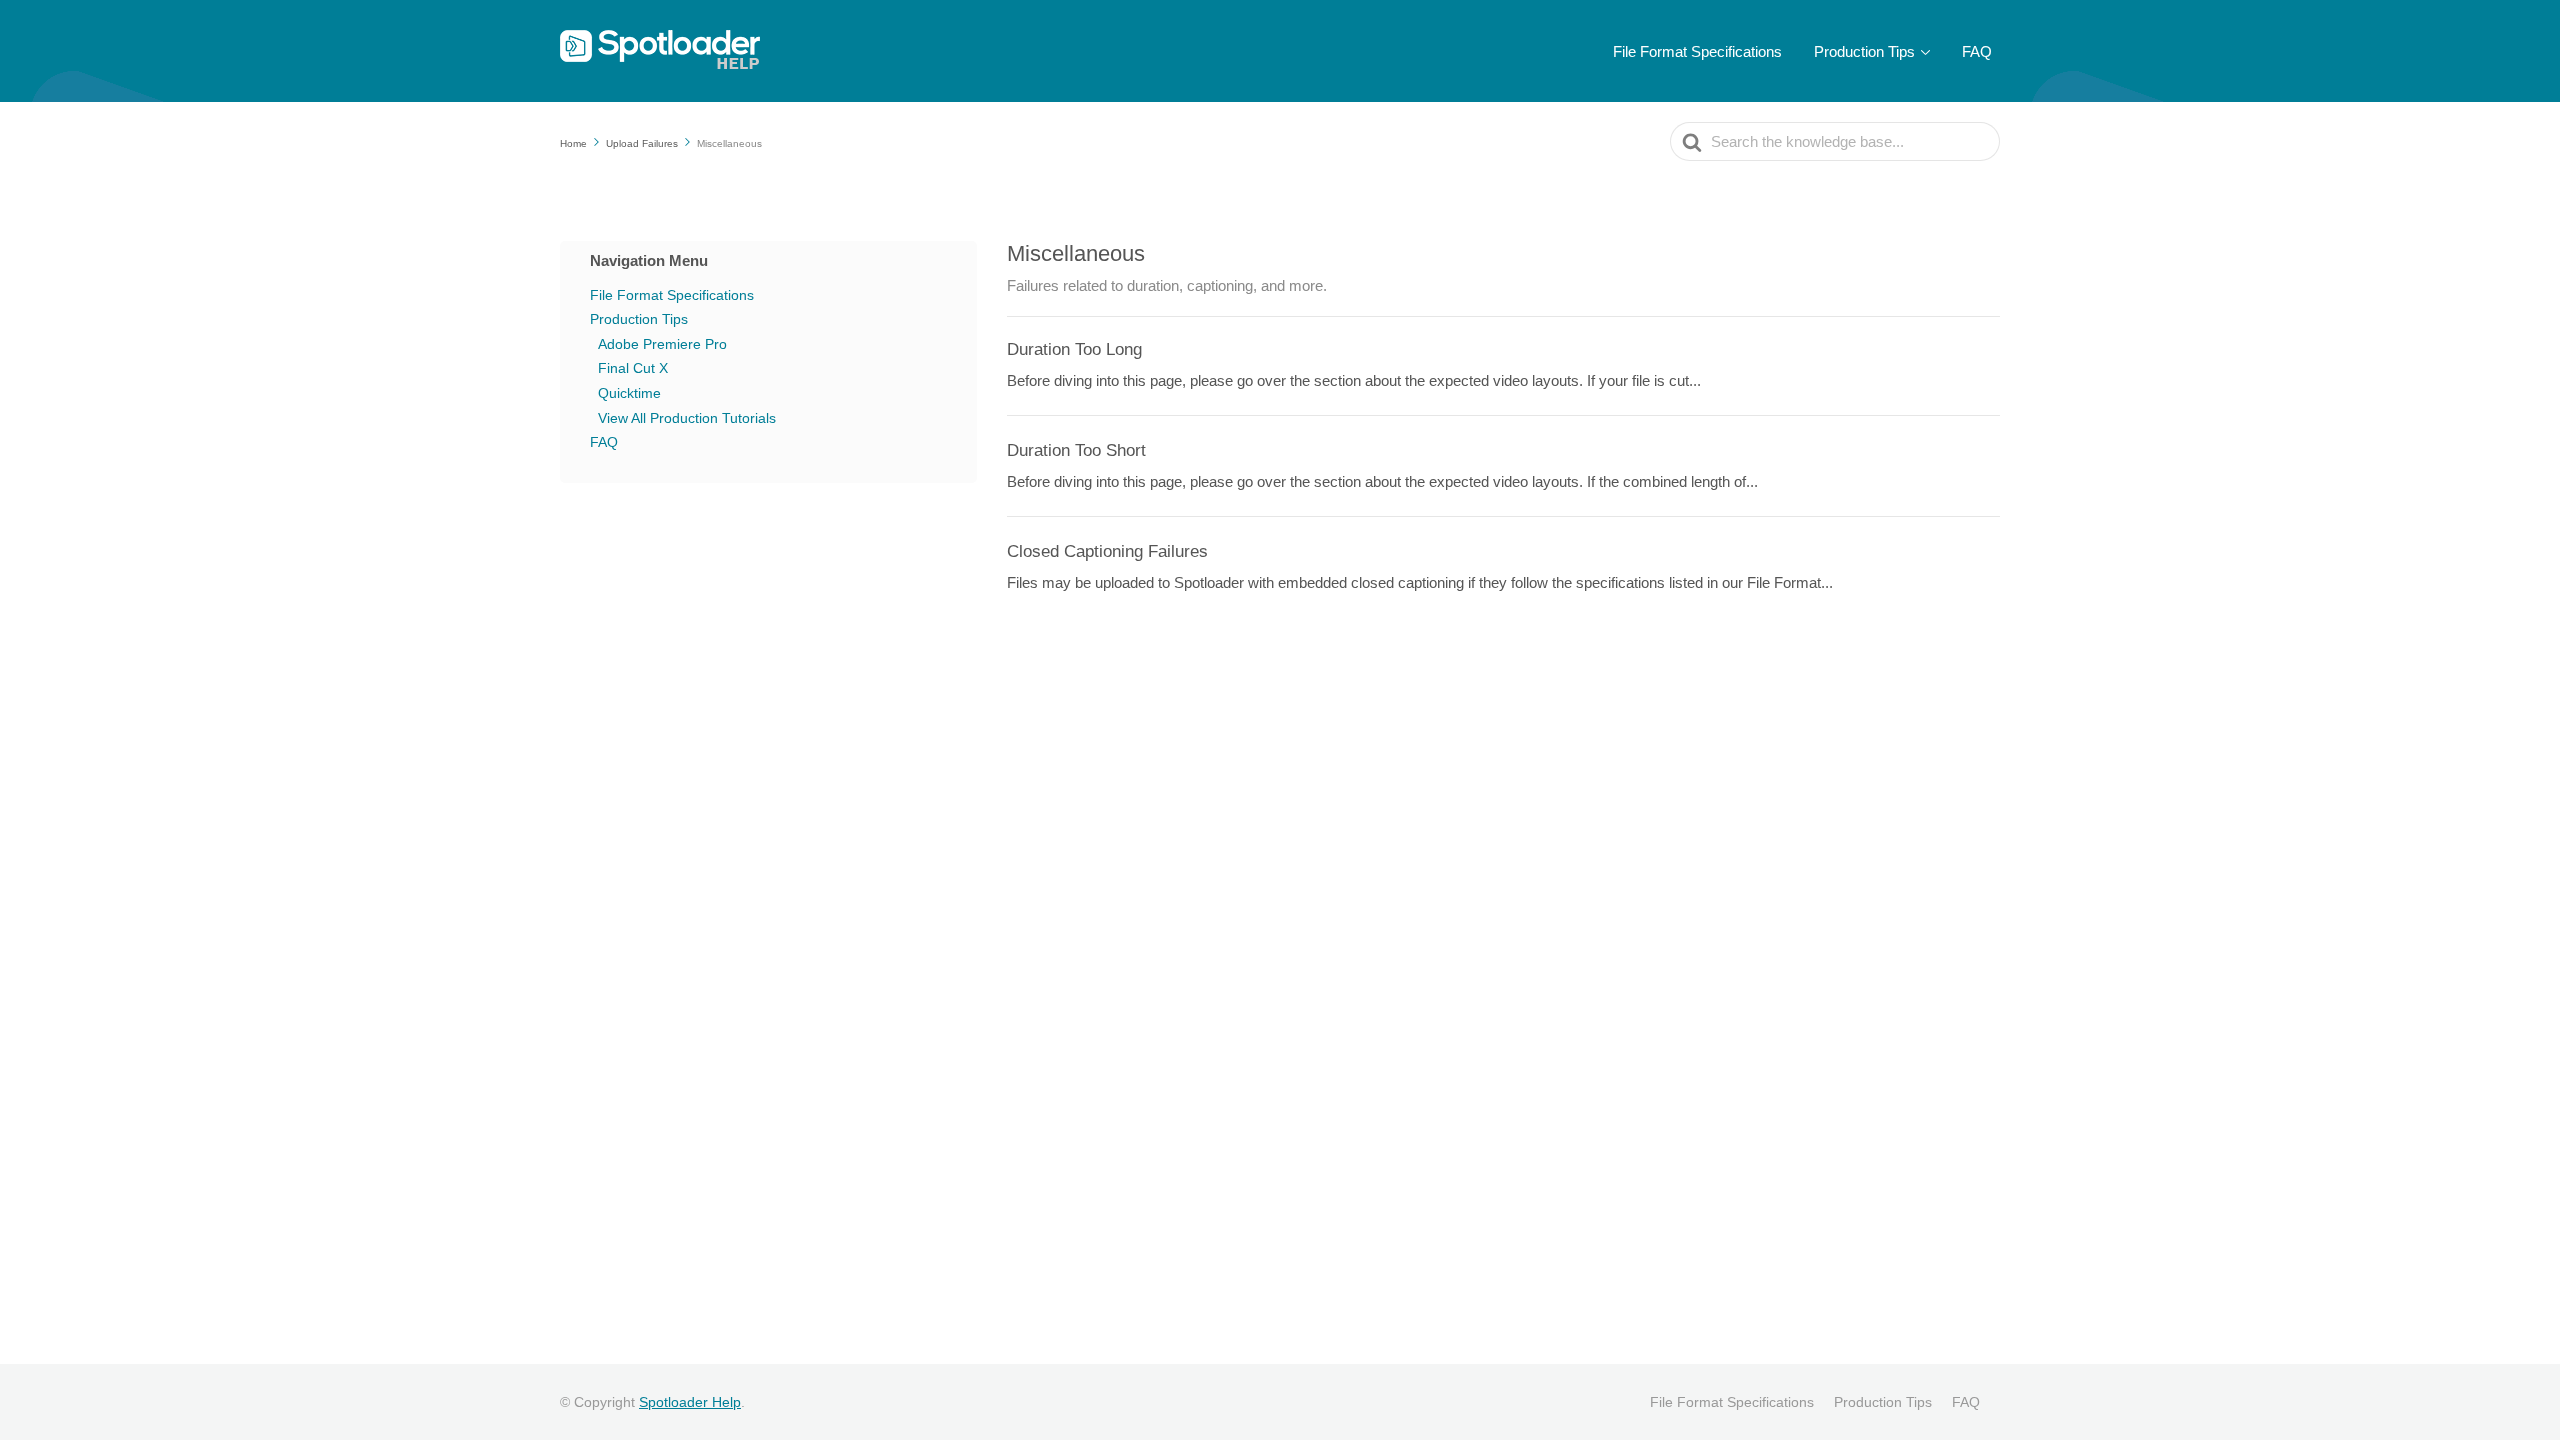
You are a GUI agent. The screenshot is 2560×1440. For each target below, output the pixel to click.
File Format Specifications (1697, 51)
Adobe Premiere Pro (662, 344)
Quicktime (629, 393)
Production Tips (1864, 51)
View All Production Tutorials (687, 418)
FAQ (1977, 51)
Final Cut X (633, 368)
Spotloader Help (690, 1402)
